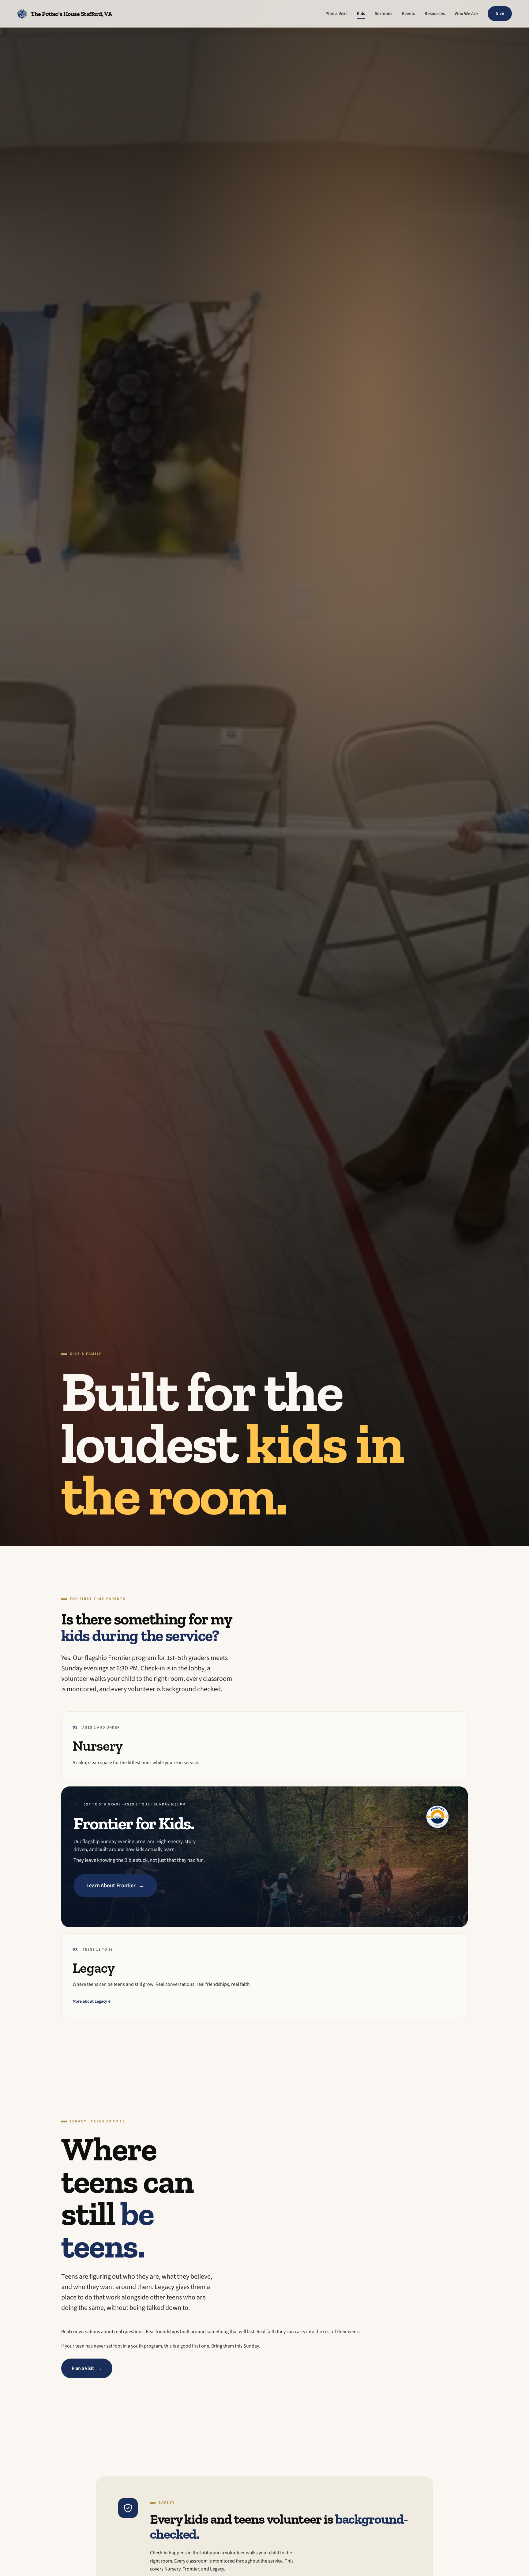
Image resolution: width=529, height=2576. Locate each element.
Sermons (383, 14)
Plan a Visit (336, 14)
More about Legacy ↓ (92, 2001)
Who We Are (466, 14)
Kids (361, 14)
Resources (435, 14)
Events (408, 14)
